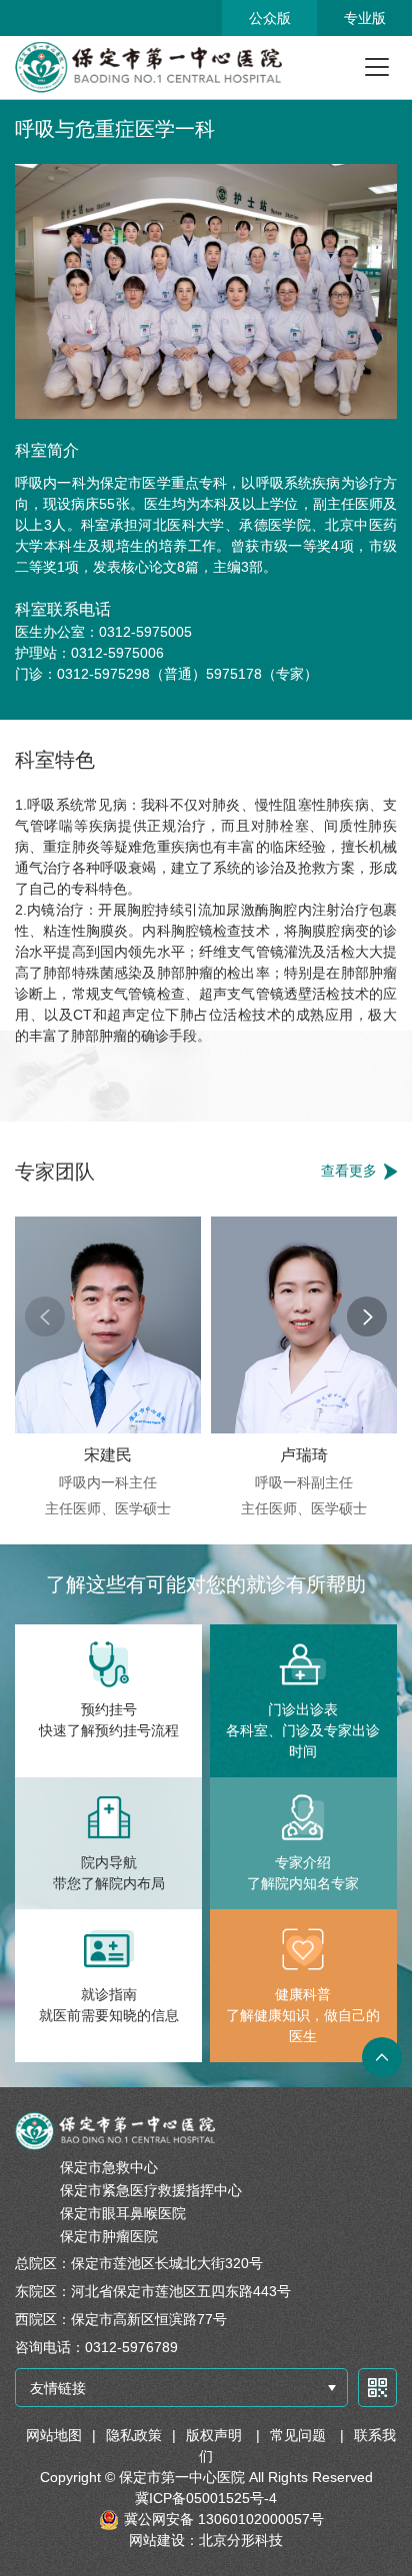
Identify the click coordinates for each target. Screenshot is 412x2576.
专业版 (365, 18)
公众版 (270, 18)
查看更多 (349, 1172)
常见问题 (300, 2435)
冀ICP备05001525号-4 (206, 2498)
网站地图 (54, 2435)
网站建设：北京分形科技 (206, 2540)
